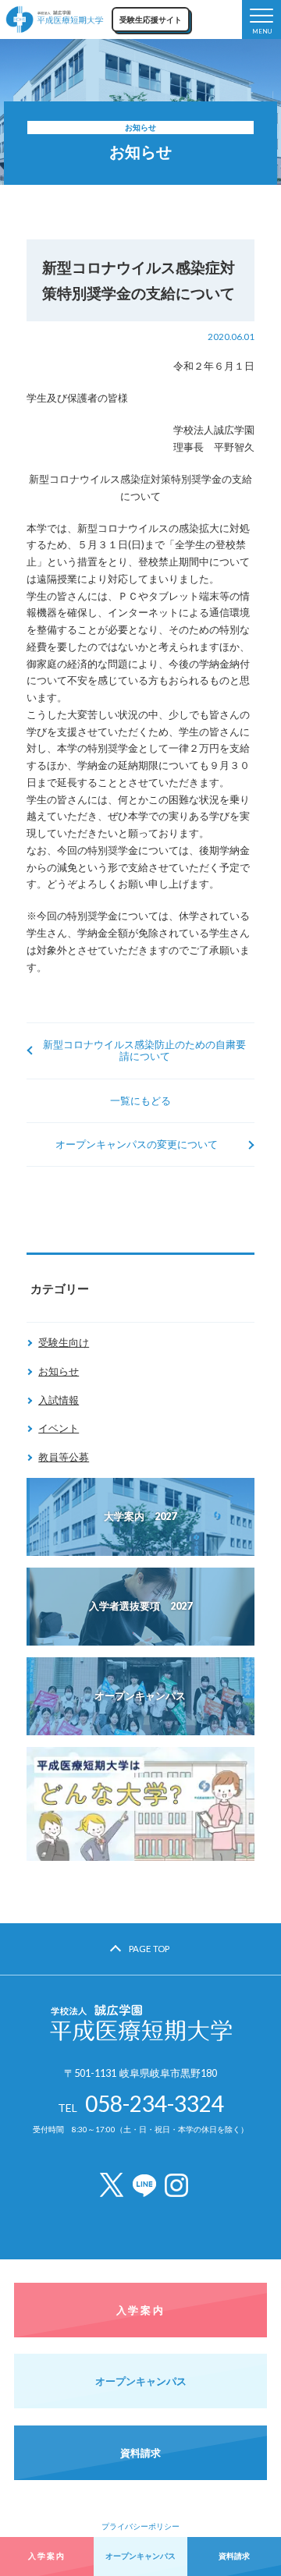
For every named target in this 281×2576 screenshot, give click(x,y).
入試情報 (59, 1400)
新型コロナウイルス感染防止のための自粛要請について (144, 1050)
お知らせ (59, 1371)
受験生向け (64, 1342)
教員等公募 (64, 1457)
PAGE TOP (149, 1949)
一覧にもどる (140, 1100)
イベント (59, 1428)
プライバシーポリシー (140, 2526)
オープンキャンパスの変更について (137, 1144)
